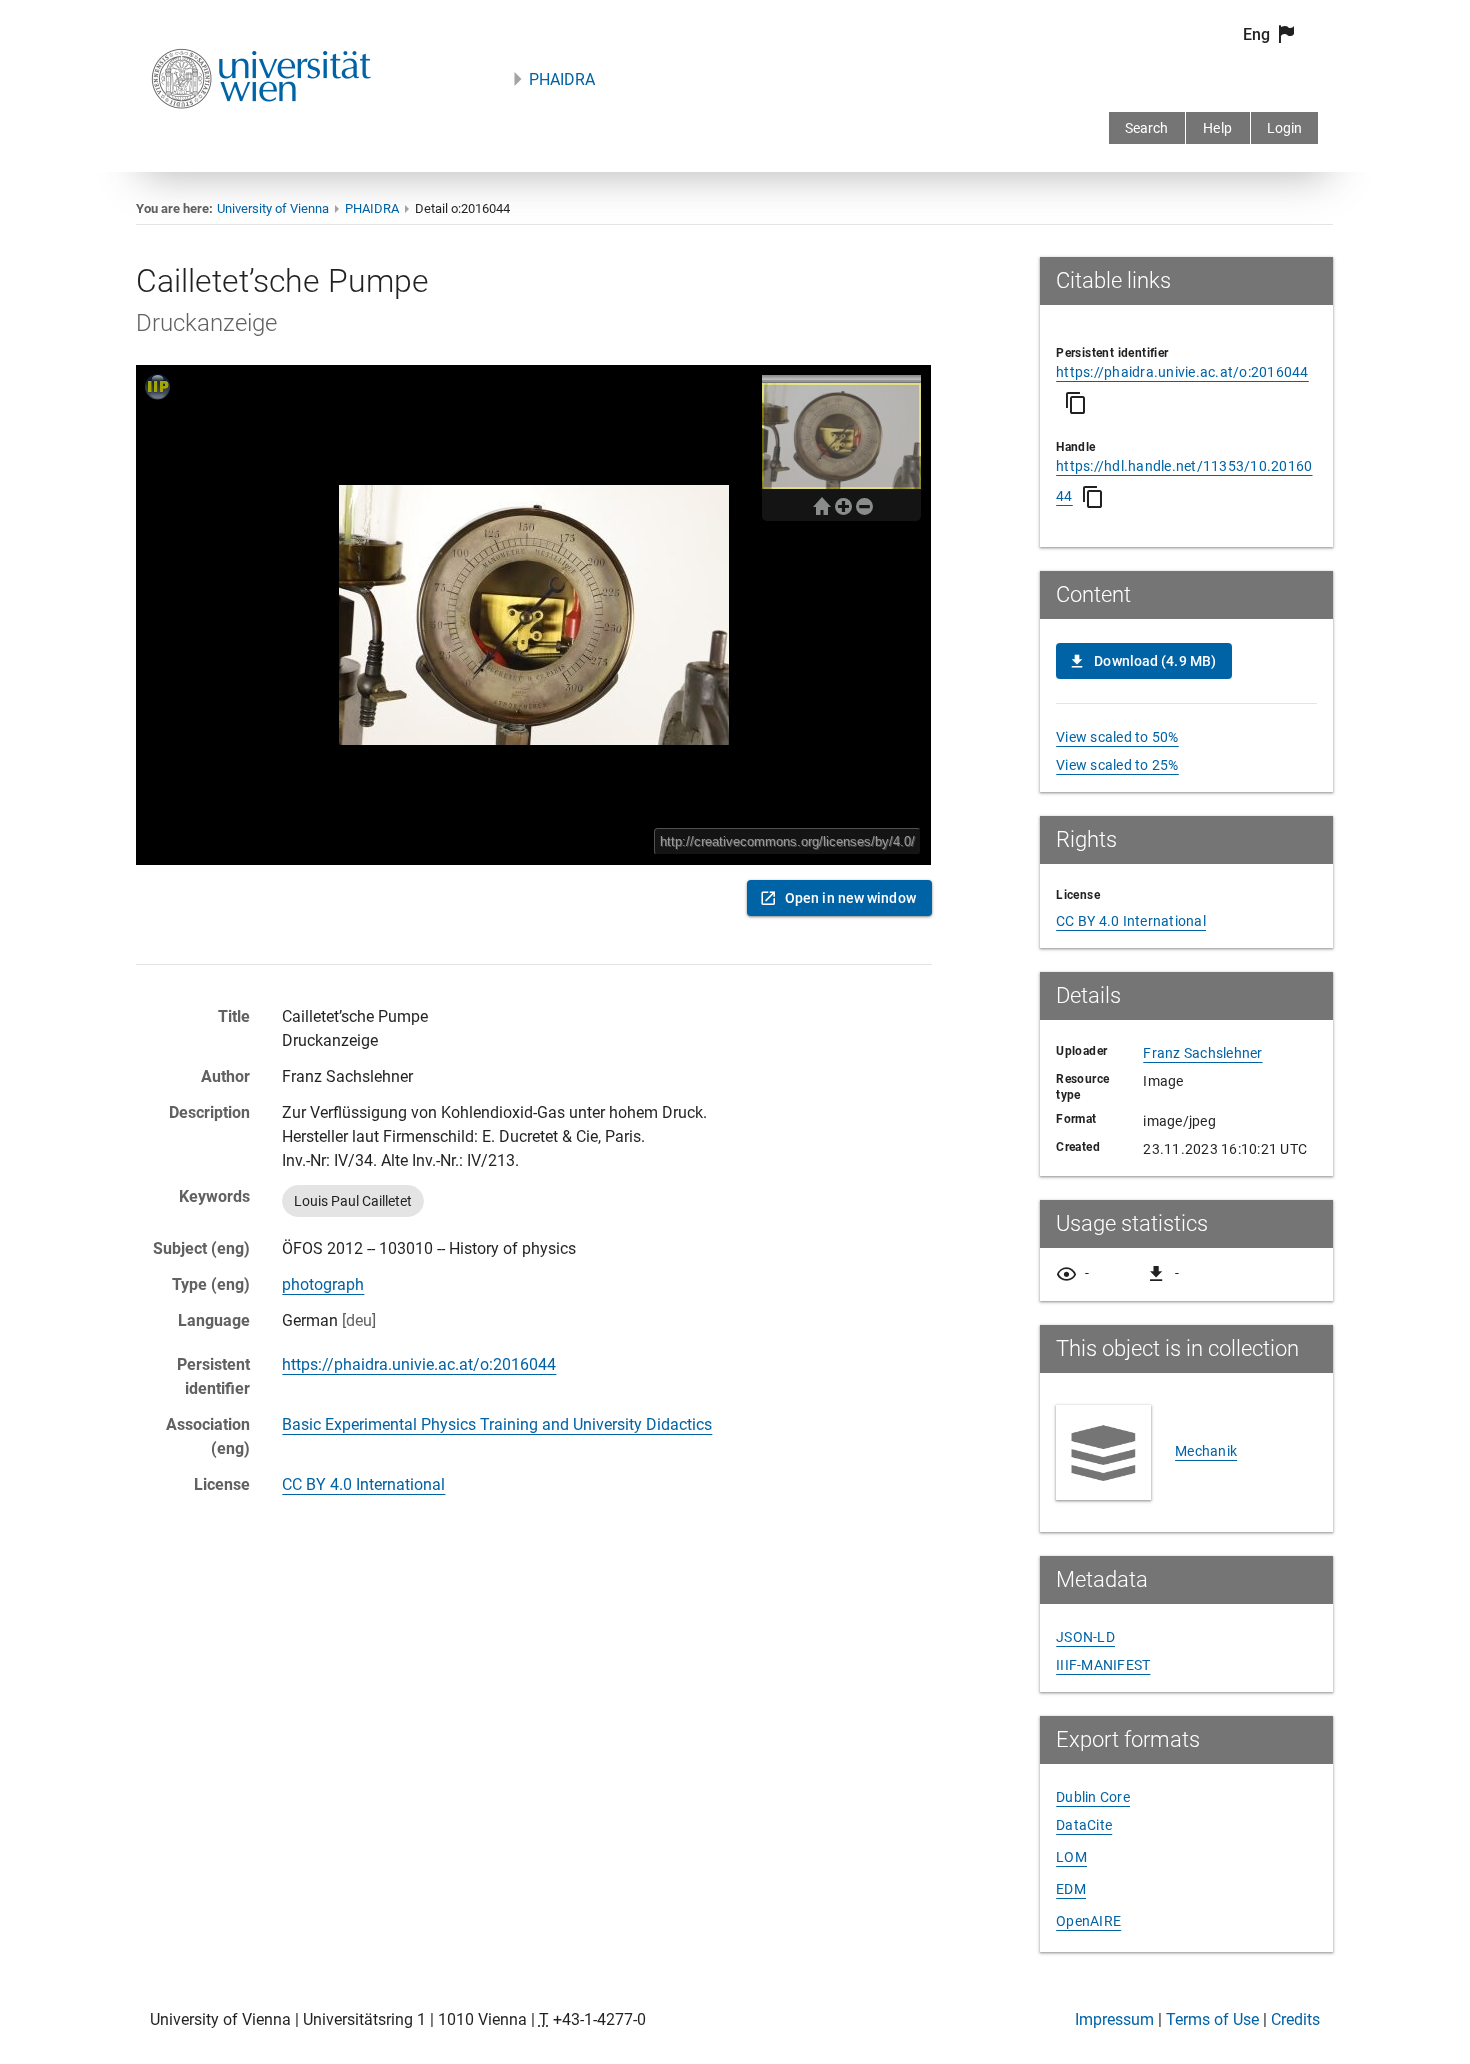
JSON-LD (1085, 1637)
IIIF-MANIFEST (1103, 1665)
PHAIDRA (562, 79)
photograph (323, 1284)
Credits (1295, 2019)
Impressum (1114, 2019)
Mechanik (1206, 1451)
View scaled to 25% (1117, 765)
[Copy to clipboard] (1076, 403)
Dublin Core (1093, 1797)
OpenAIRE (1088, 1921)
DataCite (1084, 1825)
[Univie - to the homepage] (261, 135)
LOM (1071, 1857)
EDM (1071, 1889)
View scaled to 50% (1117, 737)
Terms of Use (1212, 2019)
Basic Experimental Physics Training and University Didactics (497, 1424)
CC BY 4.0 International (363, 1484)
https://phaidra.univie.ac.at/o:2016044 (419, 1364)
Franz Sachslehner (1202, 1053)
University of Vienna (273, 208)
